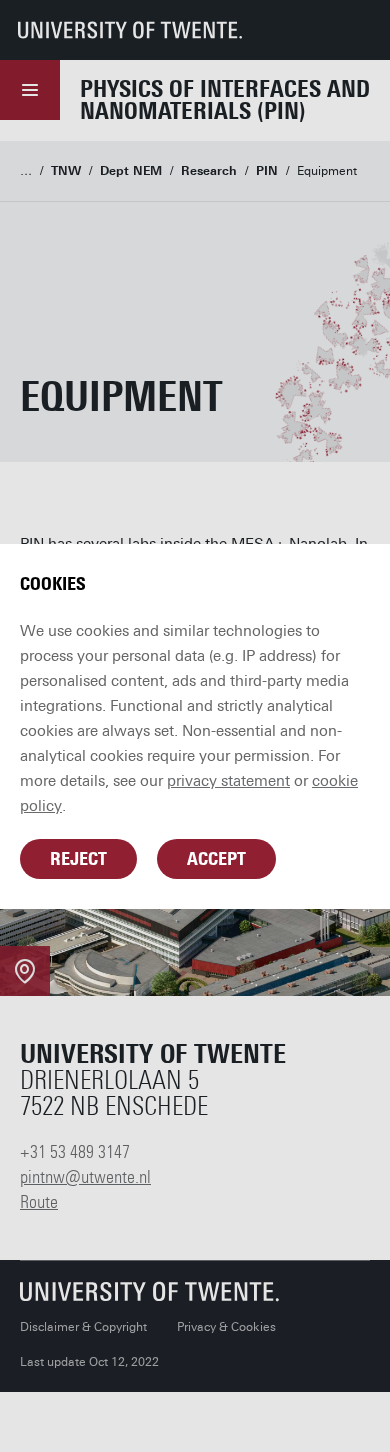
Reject (78, 859)
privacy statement (228, 781)
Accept (216, 859)
